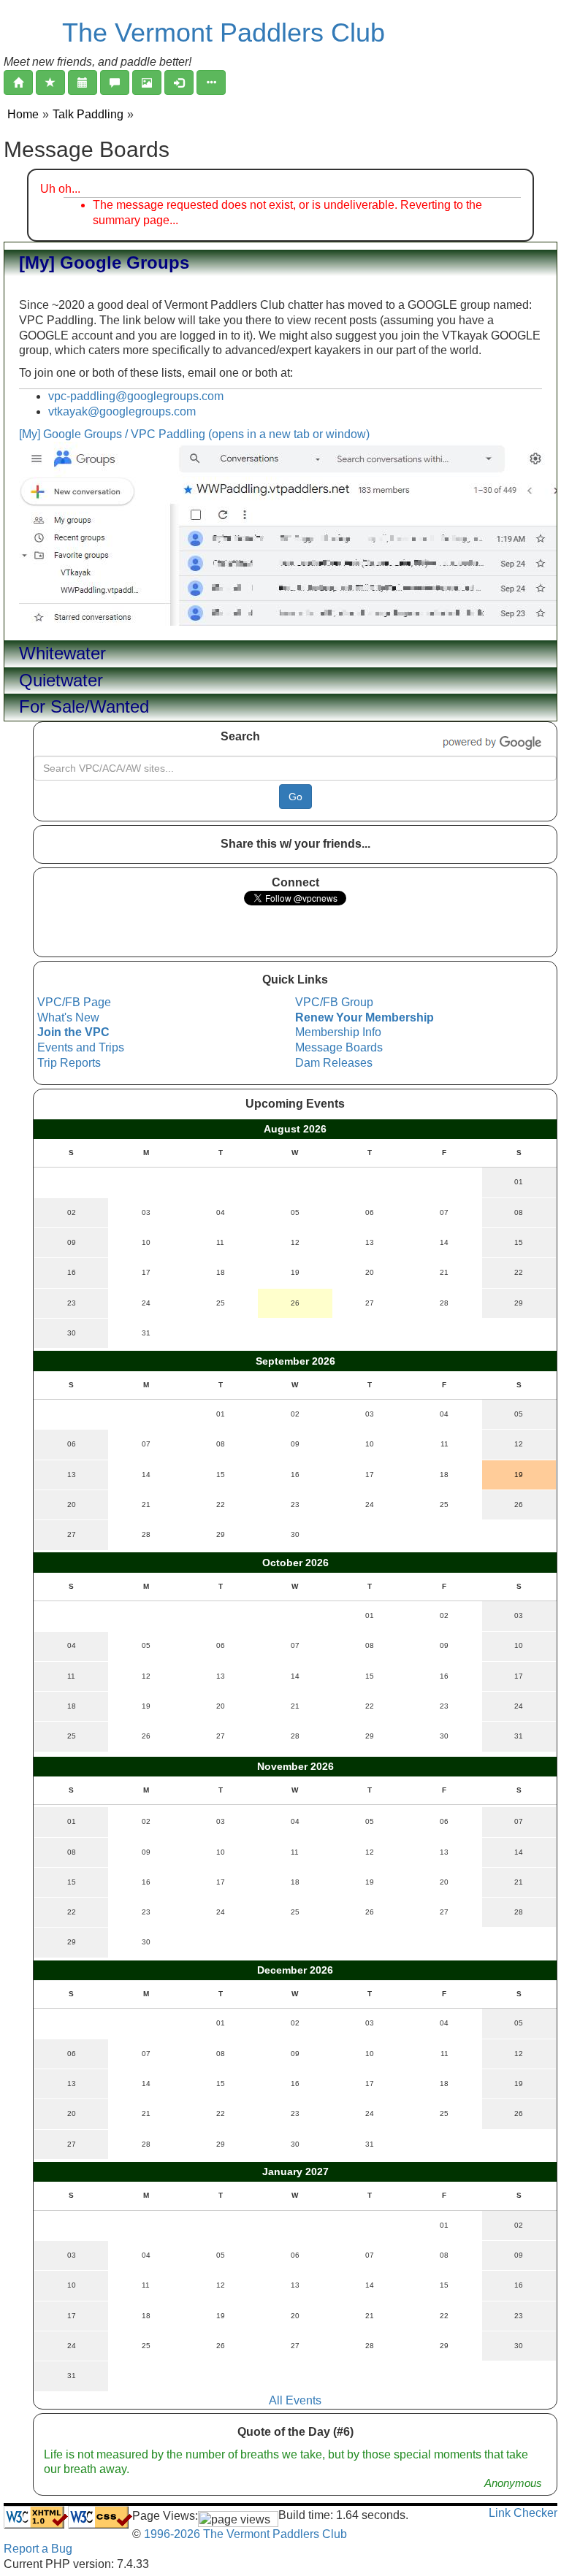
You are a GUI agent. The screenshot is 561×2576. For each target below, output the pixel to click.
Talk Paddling (88, 114)
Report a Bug (38, 2549)
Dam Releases (334, 1063)
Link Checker (523, 2513)
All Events (295, 2400)
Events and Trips (81, 1047)
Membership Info (338, 1032)
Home (23, 114)
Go (295, 797)
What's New (68, 1017)
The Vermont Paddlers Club (224, 32)
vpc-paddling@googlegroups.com (136, 396)
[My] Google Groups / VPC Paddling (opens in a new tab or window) (194, 434)
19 (519, 1475)
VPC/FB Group (334, 1002)
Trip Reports (69, 1063)
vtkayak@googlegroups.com (122, 411)
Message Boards (339, 1047)
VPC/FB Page (74, 1002)
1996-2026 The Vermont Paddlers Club (244, 2534)
